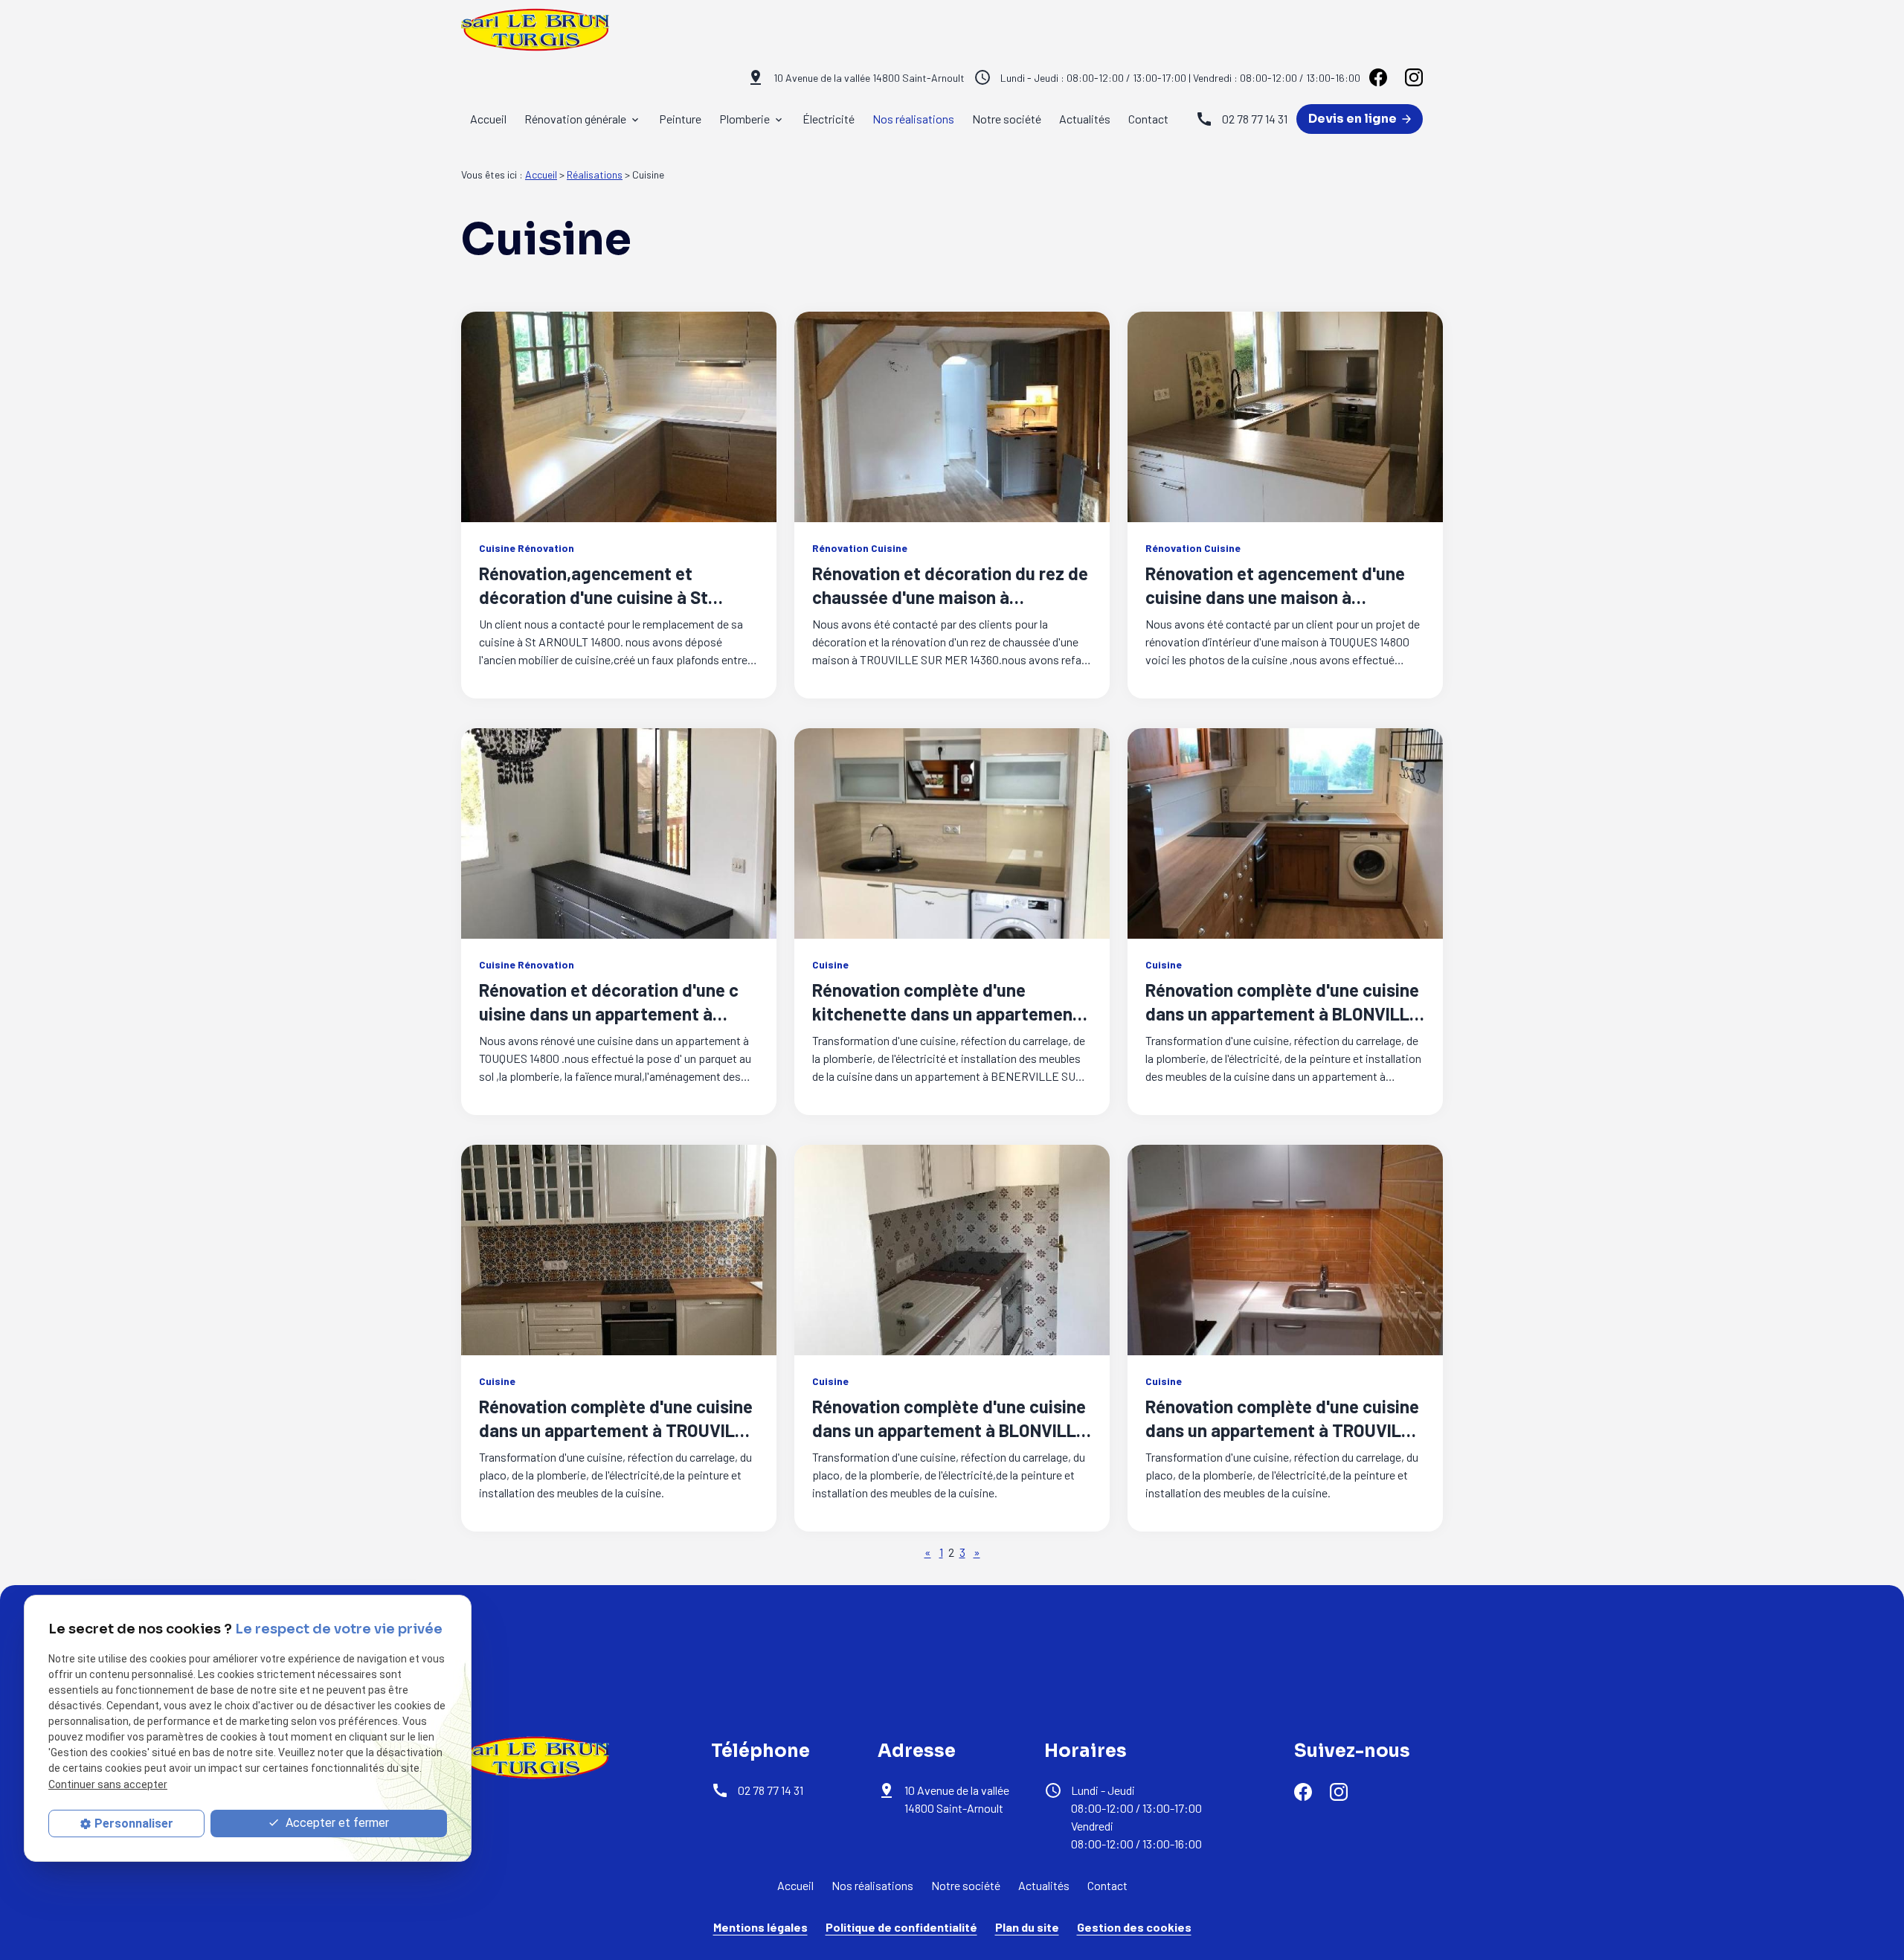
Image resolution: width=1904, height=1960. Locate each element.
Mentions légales (760, 1927)
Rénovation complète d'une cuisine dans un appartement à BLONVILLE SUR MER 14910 (1282, 1013)
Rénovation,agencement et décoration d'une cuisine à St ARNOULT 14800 (594, 597)
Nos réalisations (913, 119)
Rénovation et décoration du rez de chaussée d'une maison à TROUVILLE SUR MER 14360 (950, 597)
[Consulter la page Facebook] (1378, 77)
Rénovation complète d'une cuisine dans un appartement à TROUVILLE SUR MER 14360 (617, 1430)
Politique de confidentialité (901, 1927)
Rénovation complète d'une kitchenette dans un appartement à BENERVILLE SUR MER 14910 (946, 1013)
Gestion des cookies (1134, 1927)
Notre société (1007, 119)
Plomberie (744, 119)
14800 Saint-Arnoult (869, 78)
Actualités (1085, 119)
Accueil (488, 119)
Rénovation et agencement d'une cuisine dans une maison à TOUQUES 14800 (1275, 597)
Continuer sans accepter (108, 1784)
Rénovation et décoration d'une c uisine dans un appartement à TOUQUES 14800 (609, 1013)
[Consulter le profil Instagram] (1414, 77)
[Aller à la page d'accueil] (535, 30)
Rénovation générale (575, 119)
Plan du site (1027, 1927)
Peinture (680, 119)
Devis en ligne (1354, 119)
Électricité (829, 119)
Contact (1148, 119)
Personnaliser (134, 1824)
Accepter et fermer (336, 1823)
